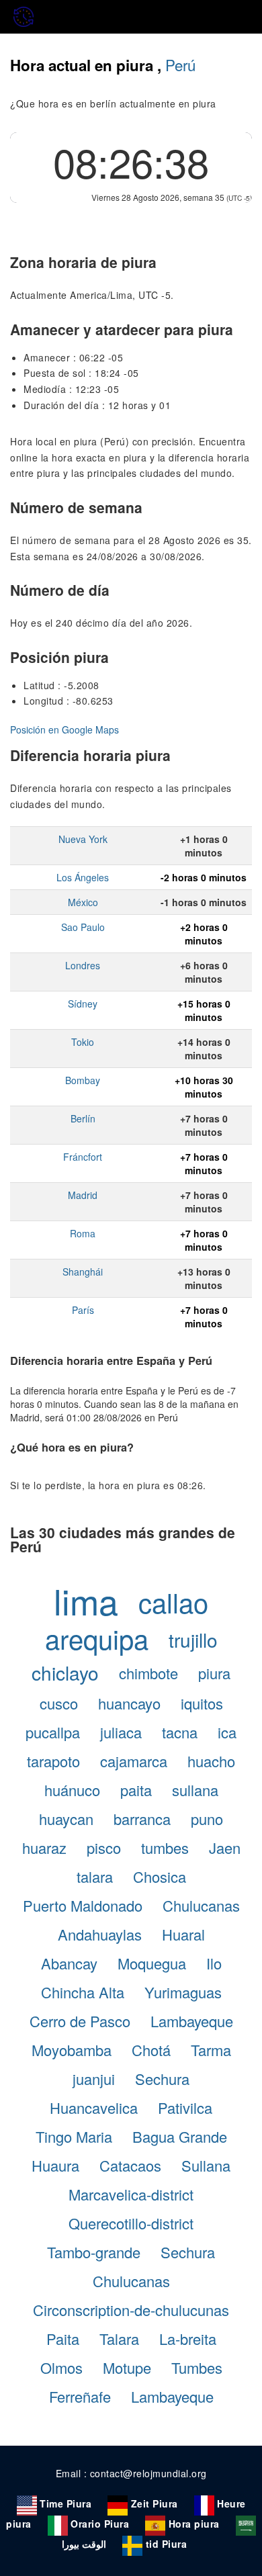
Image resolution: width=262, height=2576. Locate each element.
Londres (83, 965)
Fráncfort (83, 1157)
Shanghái (83, 1272)
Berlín (83, 1118)
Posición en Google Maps (64, 729)
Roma (83, 1233)
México (83, 902)
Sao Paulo (83, 927)
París (83, 1310)
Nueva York (83, 839)
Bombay (83, 1080)
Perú (180, 64)
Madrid (83, 1195)
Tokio (83, 1042)
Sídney (83, 1004)
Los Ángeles (83, 877)
